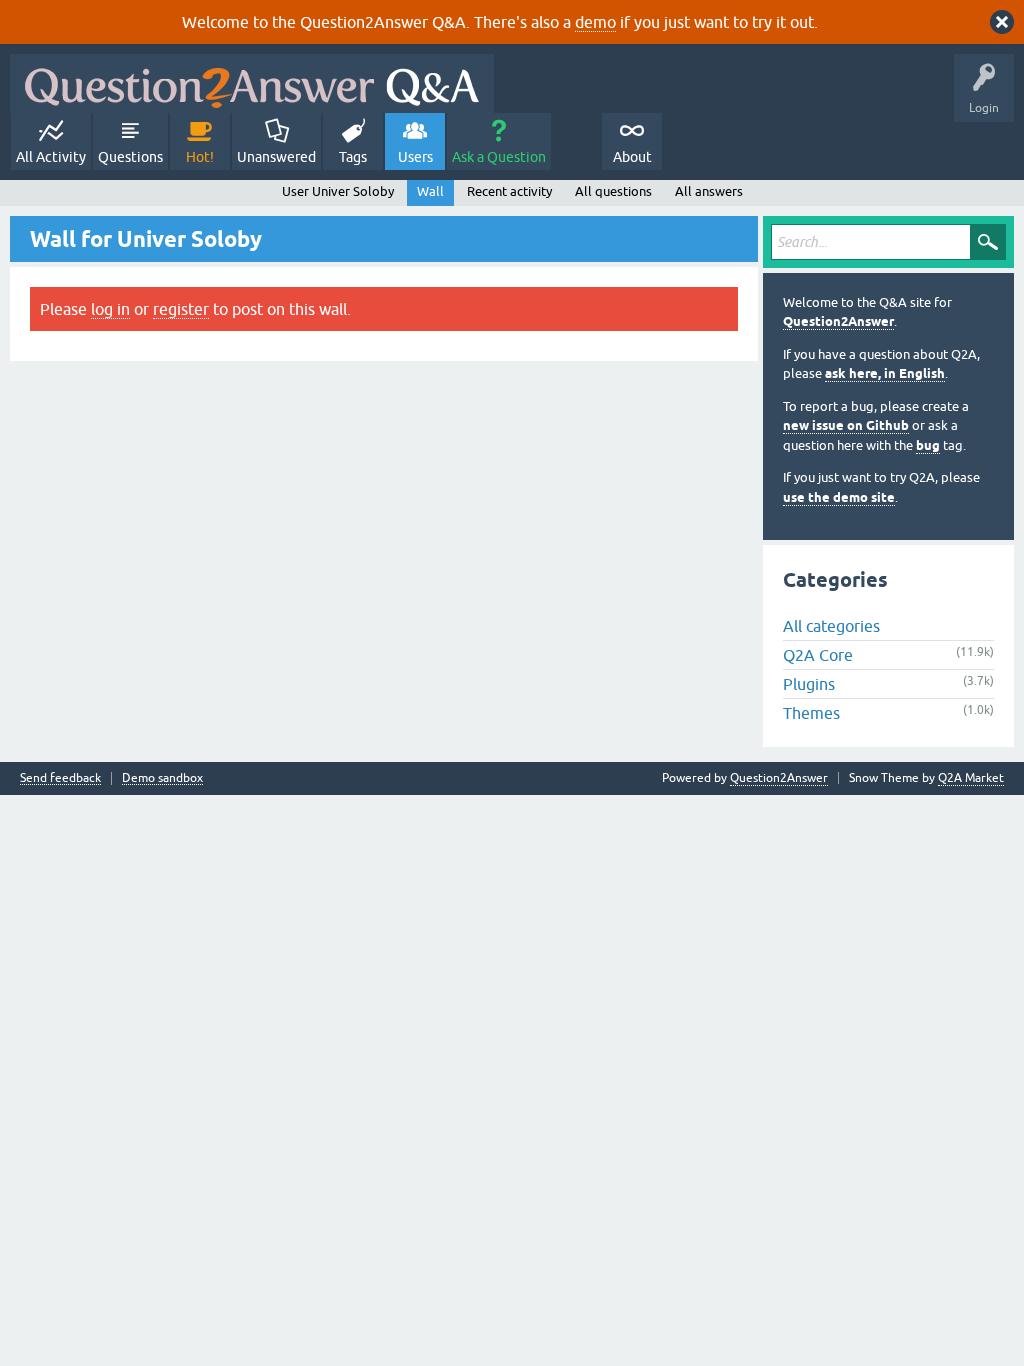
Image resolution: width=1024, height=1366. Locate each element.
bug (928, 445)
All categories (831, 626)
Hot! (200, 157)
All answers (709, 191)
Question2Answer (838, 321)
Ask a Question (499, 157)
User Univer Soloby (338, 191)
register (181, 309)
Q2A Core (818, 655)
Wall (430, 191)
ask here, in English (885, 373)
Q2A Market (971, 778)
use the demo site (839, 497)
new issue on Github (846, 425)
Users (415, 157)
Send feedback (60, 778)
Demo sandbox (162, 778)
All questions (613, 191)
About (632, 157)
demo (595, 22)
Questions (130, 157)
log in (110, 309)
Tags (353, 157)
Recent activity (509, 191)
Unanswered (276, 157)
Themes (811, 713)
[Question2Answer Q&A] (252, 83)
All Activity (51, 157)
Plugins (809, 684)
